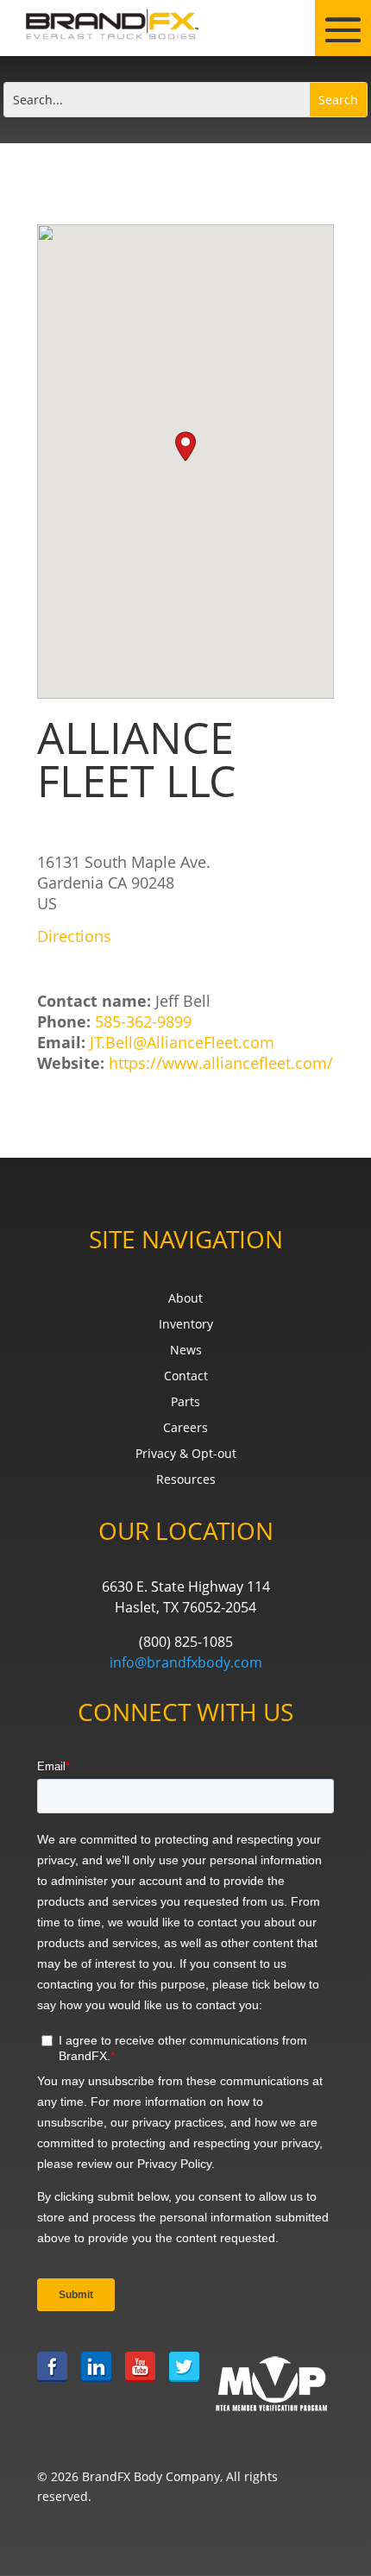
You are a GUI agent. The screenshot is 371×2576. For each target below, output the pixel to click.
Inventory (186, 1325)
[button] (185, 446)
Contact (186, 1377)
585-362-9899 (143, 1021)
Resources (186, 1480)
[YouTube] (140, 2383)
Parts (185, 1403)
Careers (185, 1429)
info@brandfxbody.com (186, 1662)
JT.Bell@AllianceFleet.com (182, 1042)
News (186, 1351)
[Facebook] (52, 2383)
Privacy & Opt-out (186, 1454)
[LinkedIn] (96, 2383)
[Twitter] (184, 2383)
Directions (74, 936)
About (185, 1299)
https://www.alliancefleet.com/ (221, 1063)
